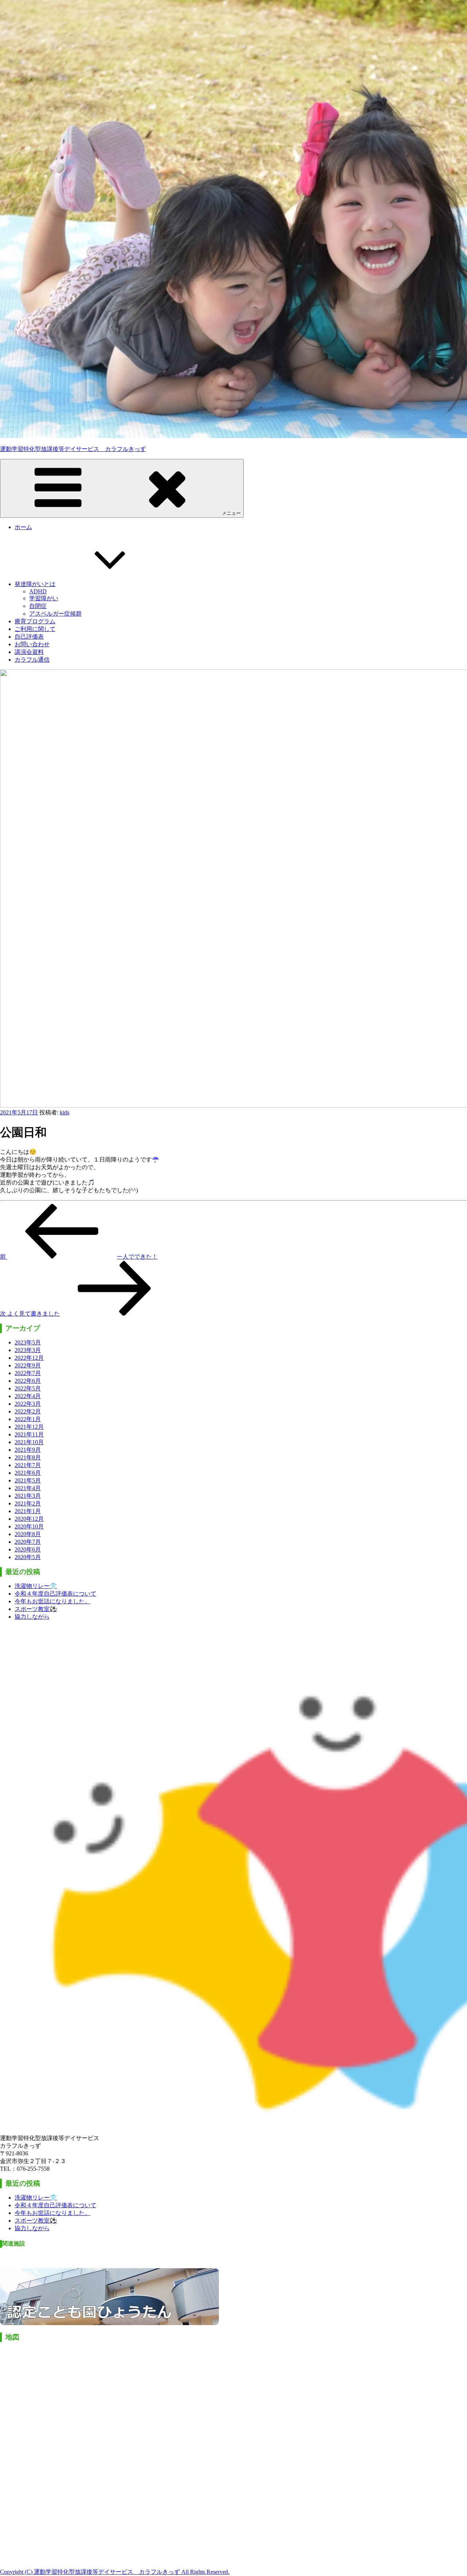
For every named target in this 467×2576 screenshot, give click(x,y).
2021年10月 (29, 1442)
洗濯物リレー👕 (36, 1586)
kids (65, 1112)
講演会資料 (29, 652)
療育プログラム (35, 621)
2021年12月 (29, 1427)
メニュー (231, 513)
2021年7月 (28, 1465)
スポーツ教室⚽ (36, 1609)
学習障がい (44, 598)
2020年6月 (28, 1549)
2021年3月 (28, 1496)
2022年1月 (28, 1419)
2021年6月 (28, 1473)
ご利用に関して (35, 629)
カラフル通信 (32, 660)
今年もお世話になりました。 (53, 1601)
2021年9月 (28, 1450)
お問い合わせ (32, 644)
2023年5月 (28, 1342)
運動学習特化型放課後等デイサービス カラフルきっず (73, 449)
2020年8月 (28, 1534)
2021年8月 (28, 1457)
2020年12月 (29, 1519)
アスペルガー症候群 (55, 614)
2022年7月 (28, 1373)
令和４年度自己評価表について (55, 1594)
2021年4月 (28, 1488)
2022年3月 (28, 1404)
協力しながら (32, 1617)
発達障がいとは (35, 584)
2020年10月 (29, 1526)
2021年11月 (29, 1434)
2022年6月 (28, 1381)
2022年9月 (28, 1365)
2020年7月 (28, 1542)
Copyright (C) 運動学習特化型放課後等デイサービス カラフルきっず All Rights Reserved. (115, 2572)
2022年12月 (29, 1358)
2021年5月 (28, 1480)
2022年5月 (28, 1388)
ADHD (38, 591)
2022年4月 (28, 1396)
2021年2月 (28, 1503)
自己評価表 (29, 637)
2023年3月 (28, 1350)
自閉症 (38, 606)
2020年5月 (28, 1557)
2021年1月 (28, 1511)
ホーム (23, 527)
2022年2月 (28, 1411)
